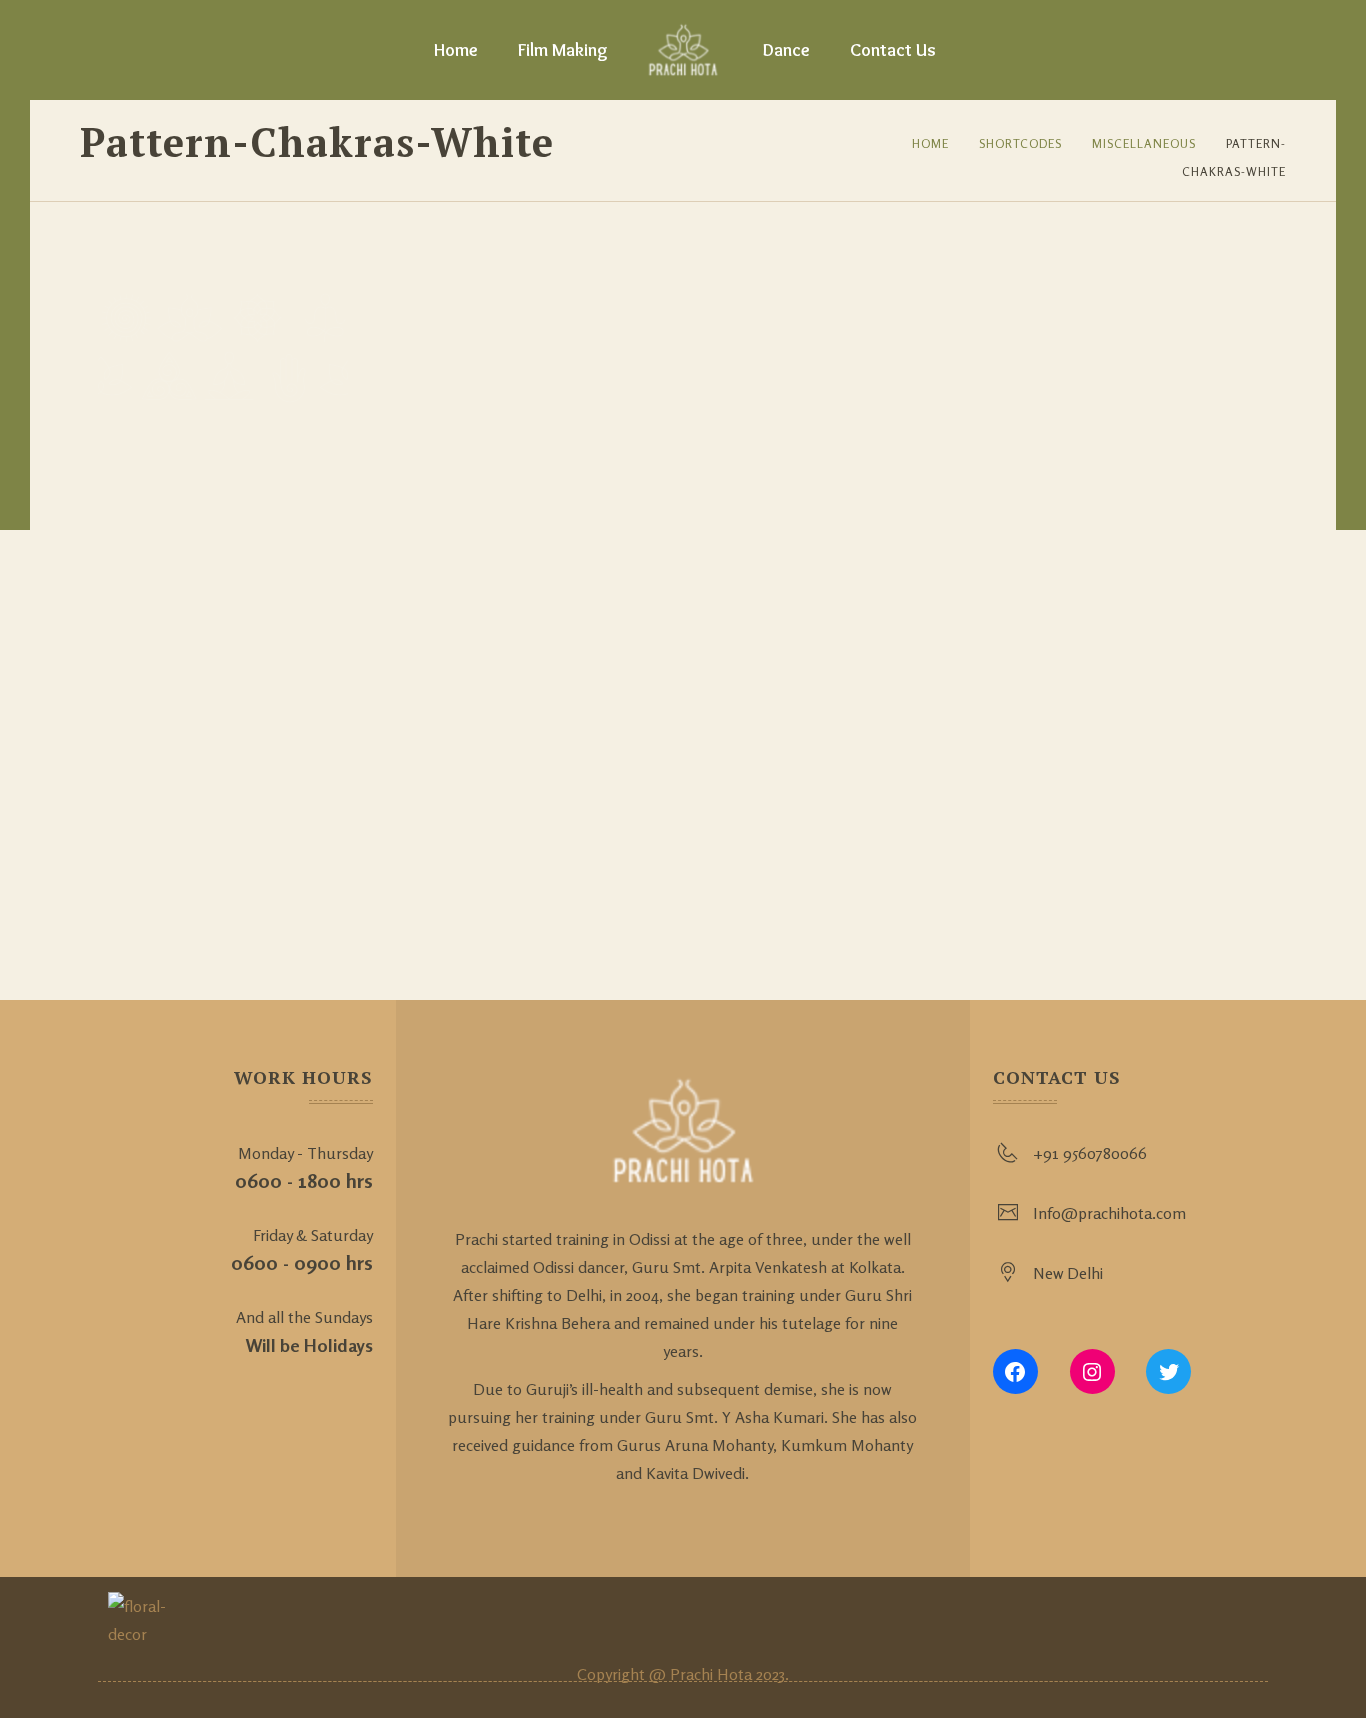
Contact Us (893, 50)
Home (456, 50)
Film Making (563, 50)
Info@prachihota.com (1109, 1213)
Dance (786, 50)
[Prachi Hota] (683, 50)
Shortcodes (1020, 143)
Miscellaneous (1144, 143)
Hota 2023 (751, 1674)
